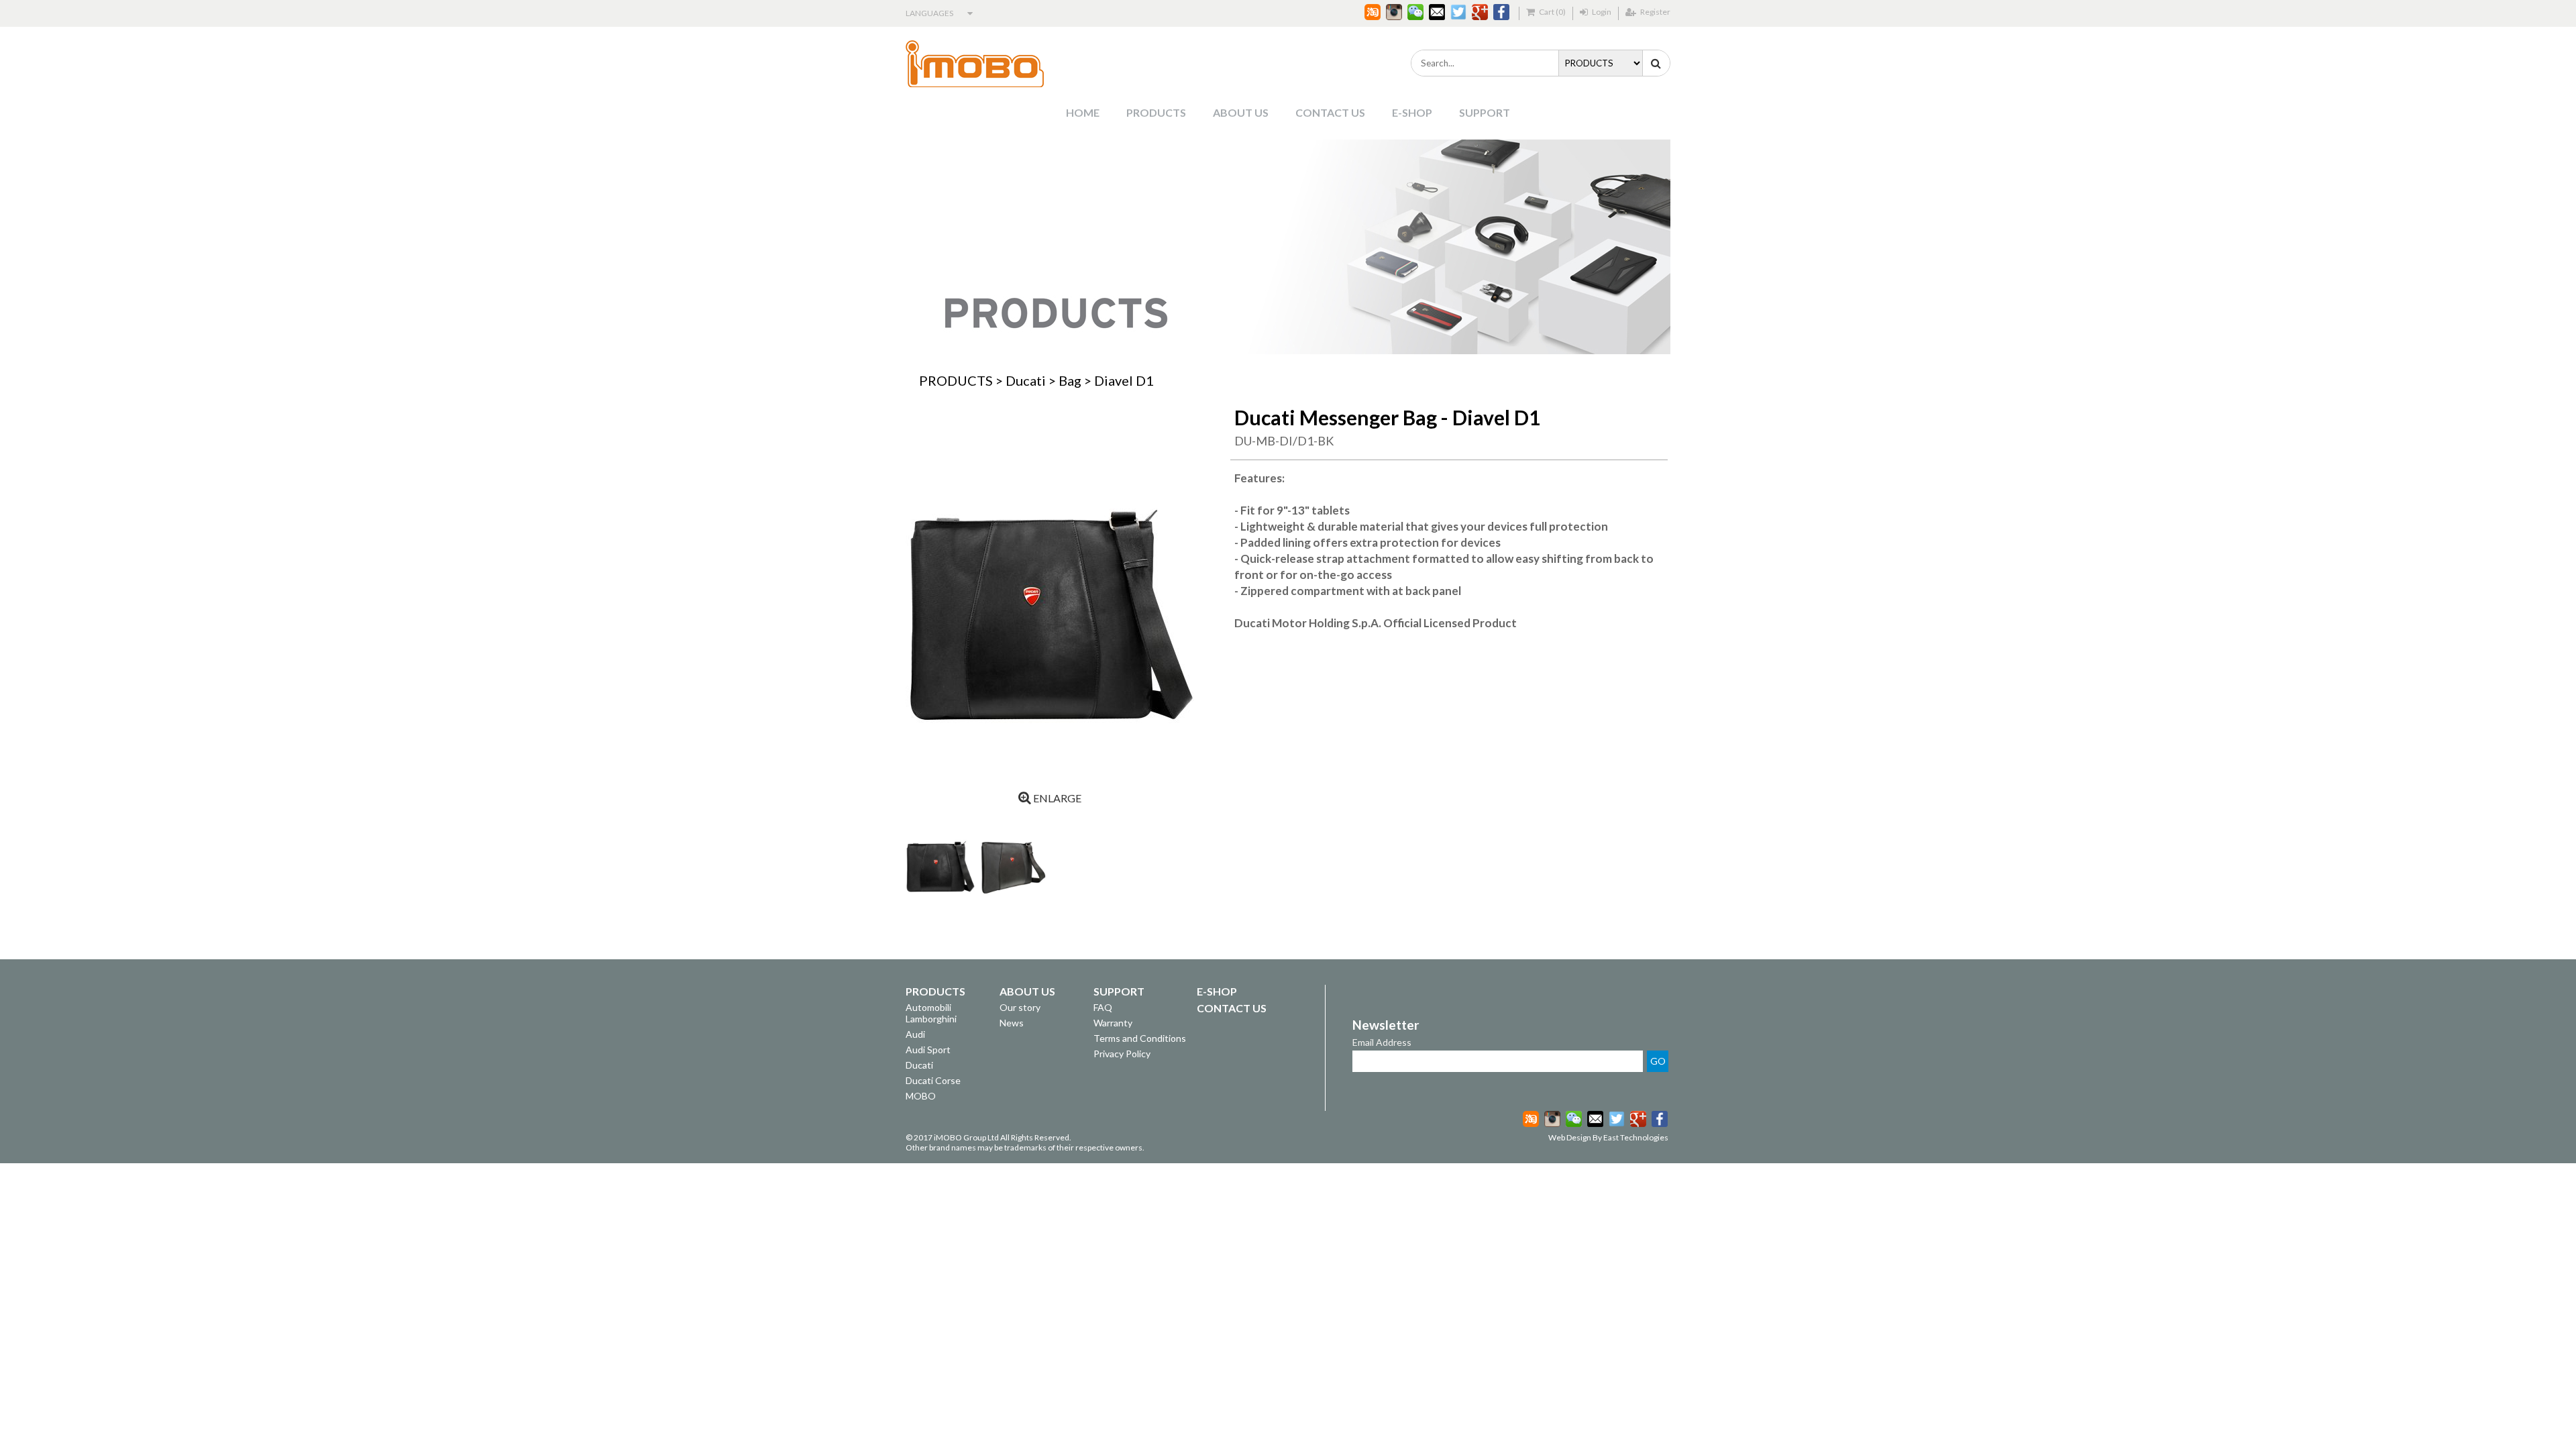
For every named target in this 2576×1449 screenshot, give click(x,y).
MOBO (921, 1096)
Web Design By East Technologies (1608, 1137)
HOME (1083, 112)
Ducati (1026, 380)
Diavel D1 (1124, 380)
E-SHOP (1412, 112)
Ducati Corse (933, 1080)
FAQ (1103, 1007)
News (1012, 1023)
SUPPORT (1485, 112)
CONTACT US (1330, 112)
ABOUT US (1241, 112)
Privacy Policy (1122, 1054)
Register (1655, 12)
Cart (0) (1552, 12)
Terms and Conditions (1140, 1038)
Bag (1070, 380)
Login (1601, 12)
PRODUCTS (1156, 112)
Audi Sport (928, 1050)
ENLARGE (1056, 798)
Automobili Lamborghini (931, 1013)
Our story (1020, 1007)
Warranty (1113, 1023)
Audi (915, 1034)
